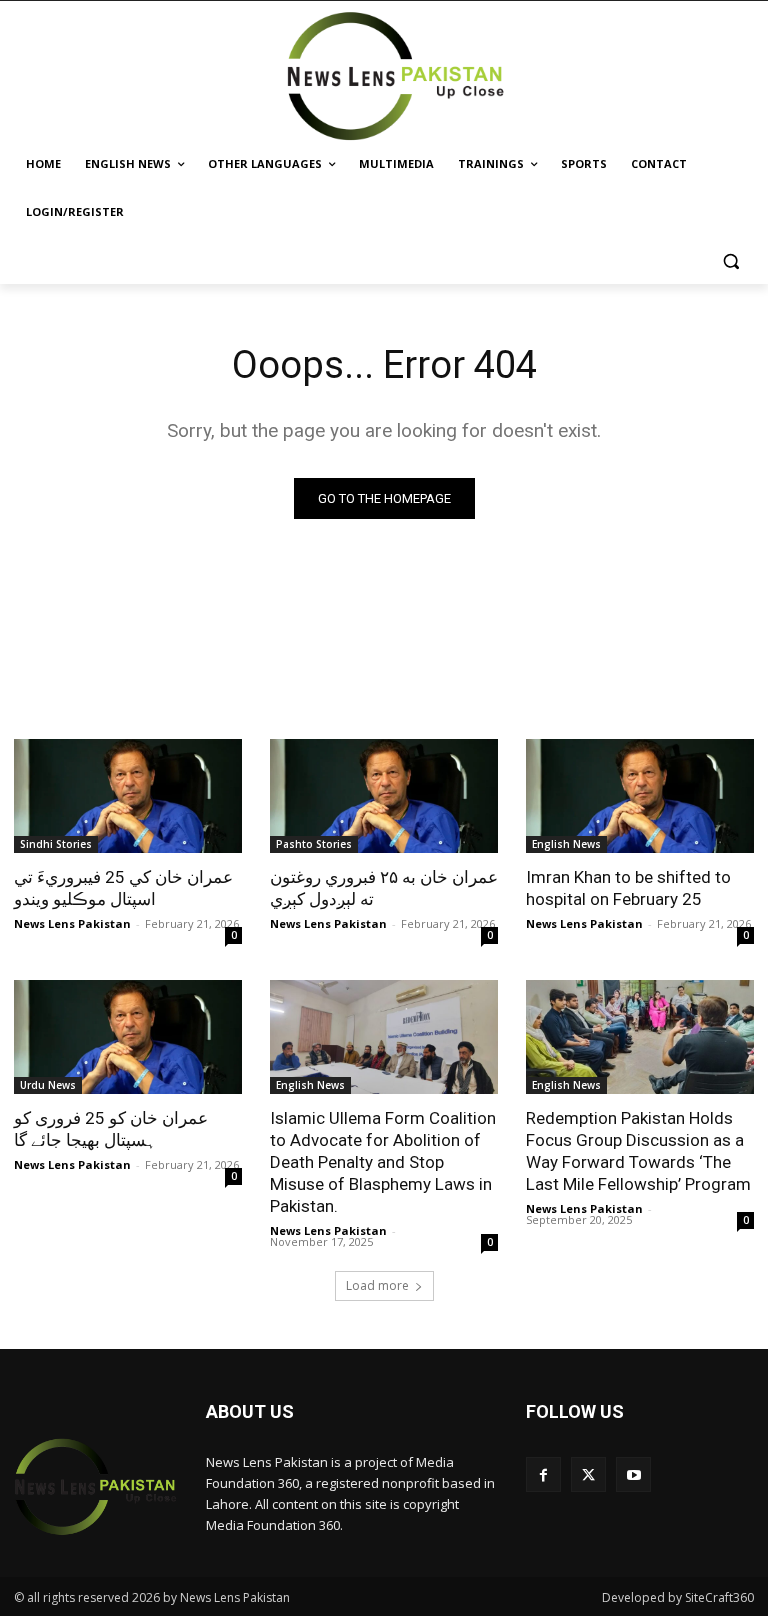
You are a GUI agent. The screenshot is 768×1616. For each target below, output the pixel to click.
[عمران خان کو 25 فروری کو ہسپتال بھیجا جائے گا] (128, 1037)
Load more (377, 1285)
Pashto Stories (314, 844)
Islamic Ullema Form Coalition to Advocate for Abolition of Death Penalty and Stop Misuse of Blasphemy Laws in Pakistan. (383, 1162)
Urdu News (48, 1085)
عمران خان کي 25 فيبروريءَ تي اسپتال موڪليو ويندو (123, 888)
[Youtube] (633, 1474)
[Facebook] (543, 1474)
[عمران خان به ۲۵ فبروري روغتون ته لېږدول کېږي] (384, 796)
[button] (730, 260)
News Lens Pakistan (72, 923)
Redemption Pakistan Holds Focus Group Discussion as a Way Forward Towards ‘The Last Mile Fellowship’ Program (638, 1151)
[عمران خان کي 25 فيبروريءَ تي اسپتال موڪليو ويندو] (128, 796)
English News (566, 844)
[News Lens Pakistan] (396, 76)
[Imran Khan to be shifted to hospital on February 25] (640, 796)
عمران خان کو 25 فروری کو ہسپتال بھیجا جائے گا (111, 1129)
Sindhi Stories (56, 844)
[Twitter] (588, 1474)
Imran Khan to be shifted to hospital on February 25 (628, 888)
